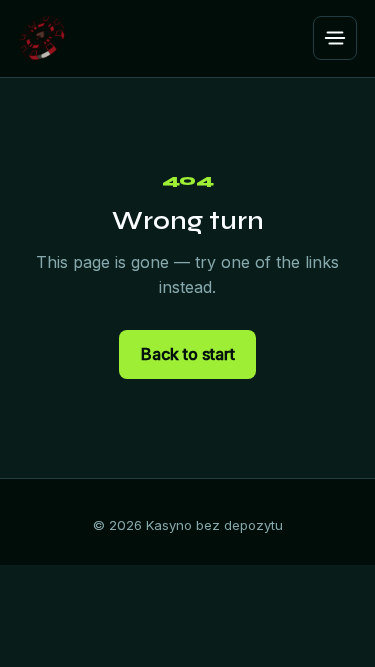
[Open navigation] (335, 38)
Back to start (188, 354)
